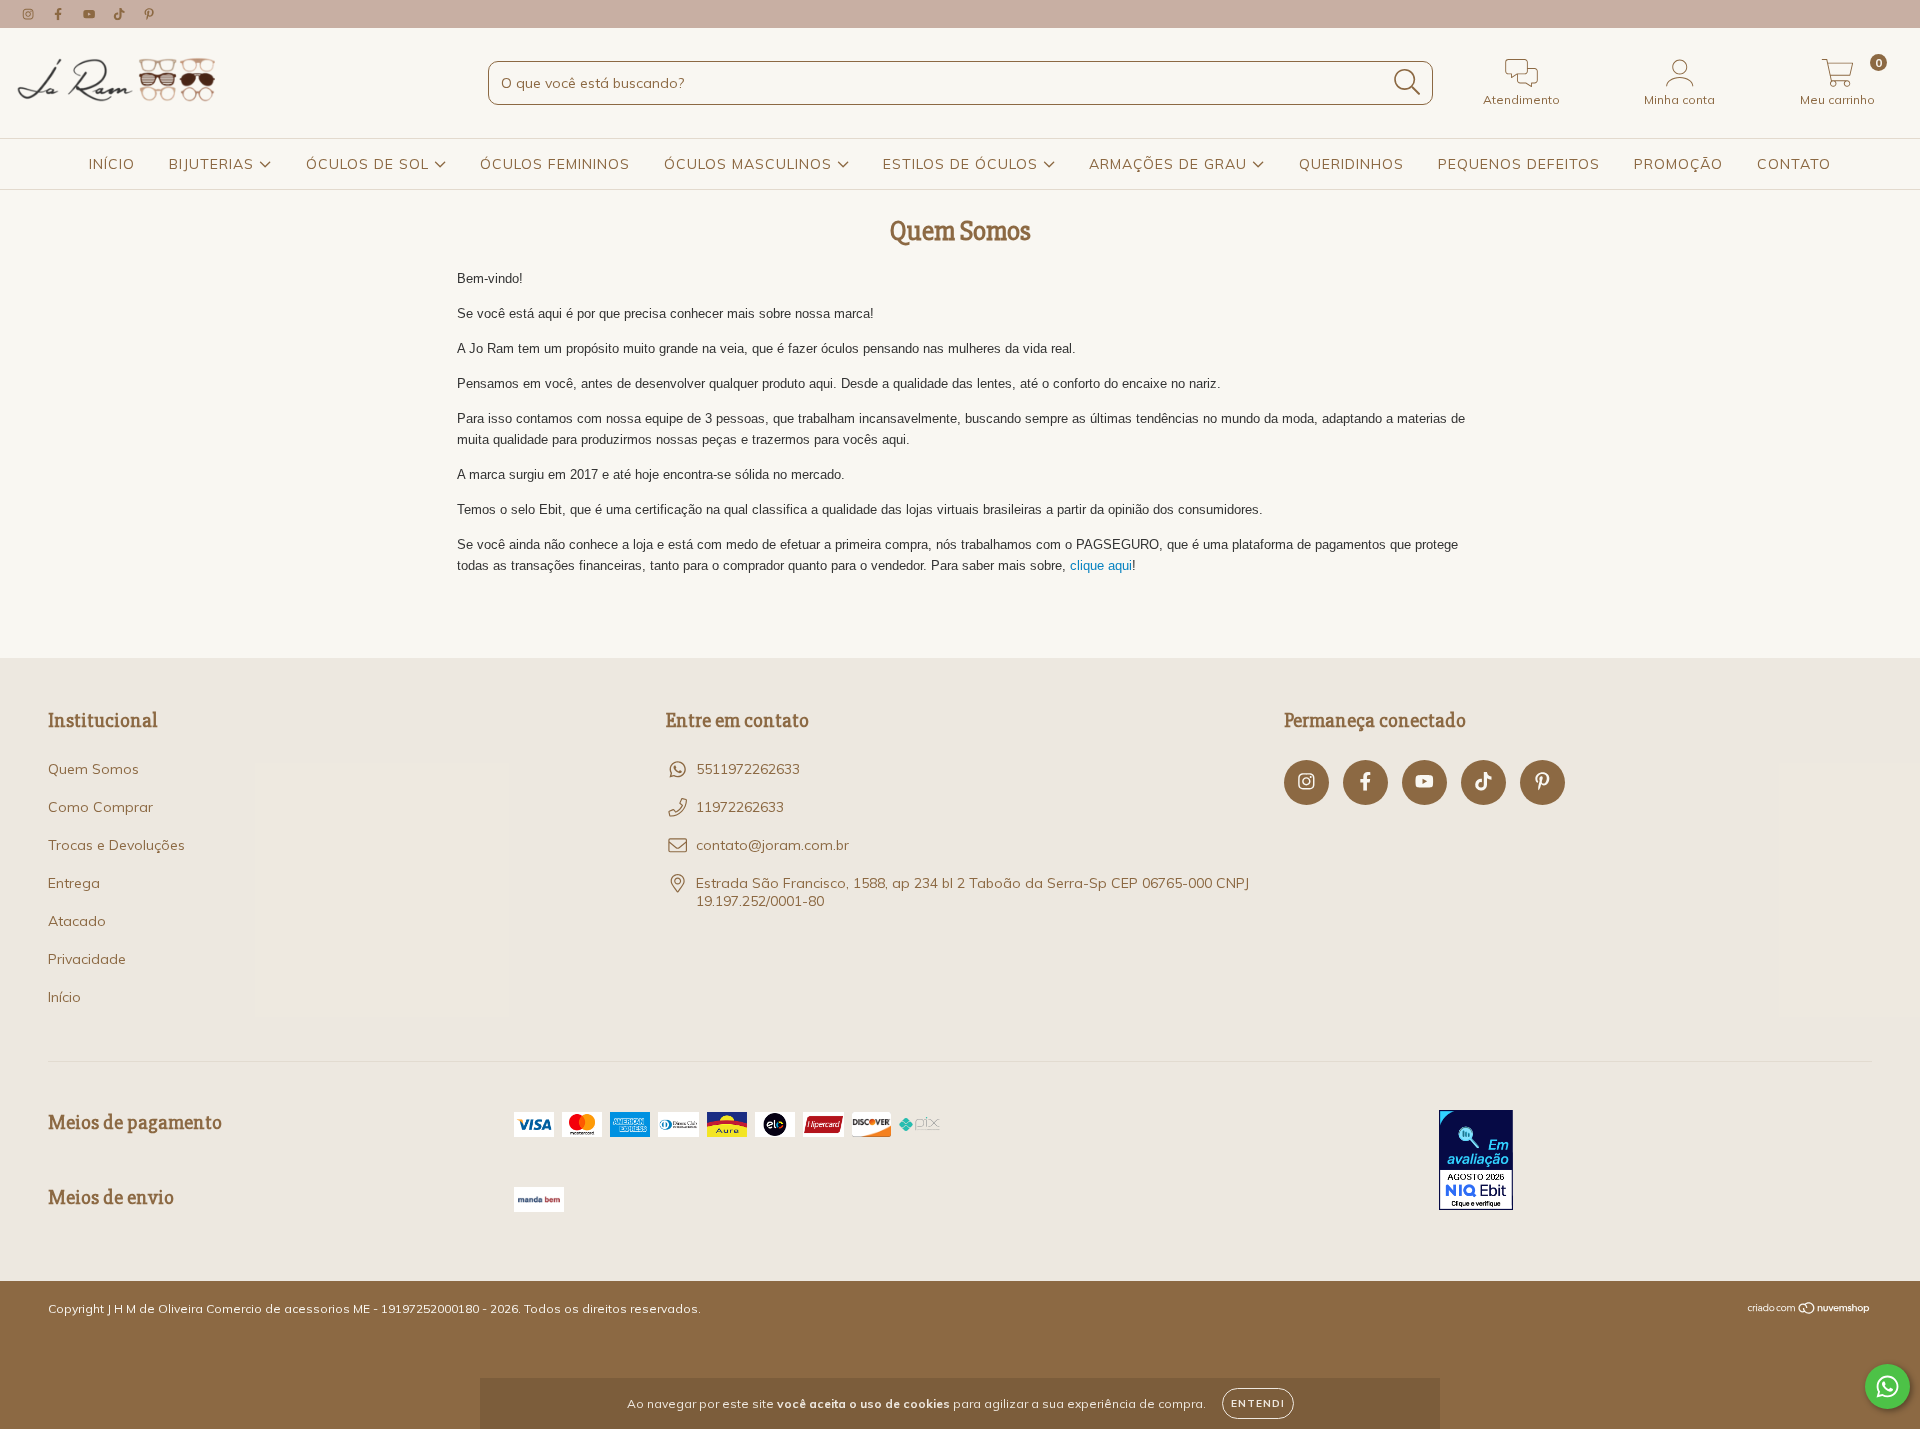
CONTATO (1794, 164)
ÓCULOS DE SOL (370, 164)
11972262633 (740, 807)
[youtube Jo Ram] (91, 14)
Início (64, 997)
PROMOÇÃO (1678, 164)
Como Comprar (100, 807)
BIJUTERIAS (214, 164)
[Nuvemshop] (1809, 1310)
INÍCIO (112, 164)
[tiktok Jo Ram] (121, 14)
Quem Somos (93, 769)
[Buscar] (1407, 82)
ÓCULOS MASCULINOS (750, 164)
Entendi (1258, 1403)
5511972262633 (748, 769)
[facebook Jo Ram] (60, 14)
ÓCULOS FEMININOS (555, 164)
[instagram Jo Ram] (30, 14)
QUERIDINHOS (1351, 164)
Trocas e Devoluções (116, 845)
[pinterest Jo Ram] (149, 14)
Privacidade (87, 959)
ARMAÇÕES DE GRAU (1170, 164)
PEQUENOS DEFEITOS (1519, 164)
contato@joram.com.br (772, 845)
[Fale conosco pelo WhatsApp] (1887, 1386)
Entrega (74, 883)
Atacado (77, 921)
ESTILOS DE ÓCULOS (963, 164)
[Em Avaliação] (1476, 1162)
